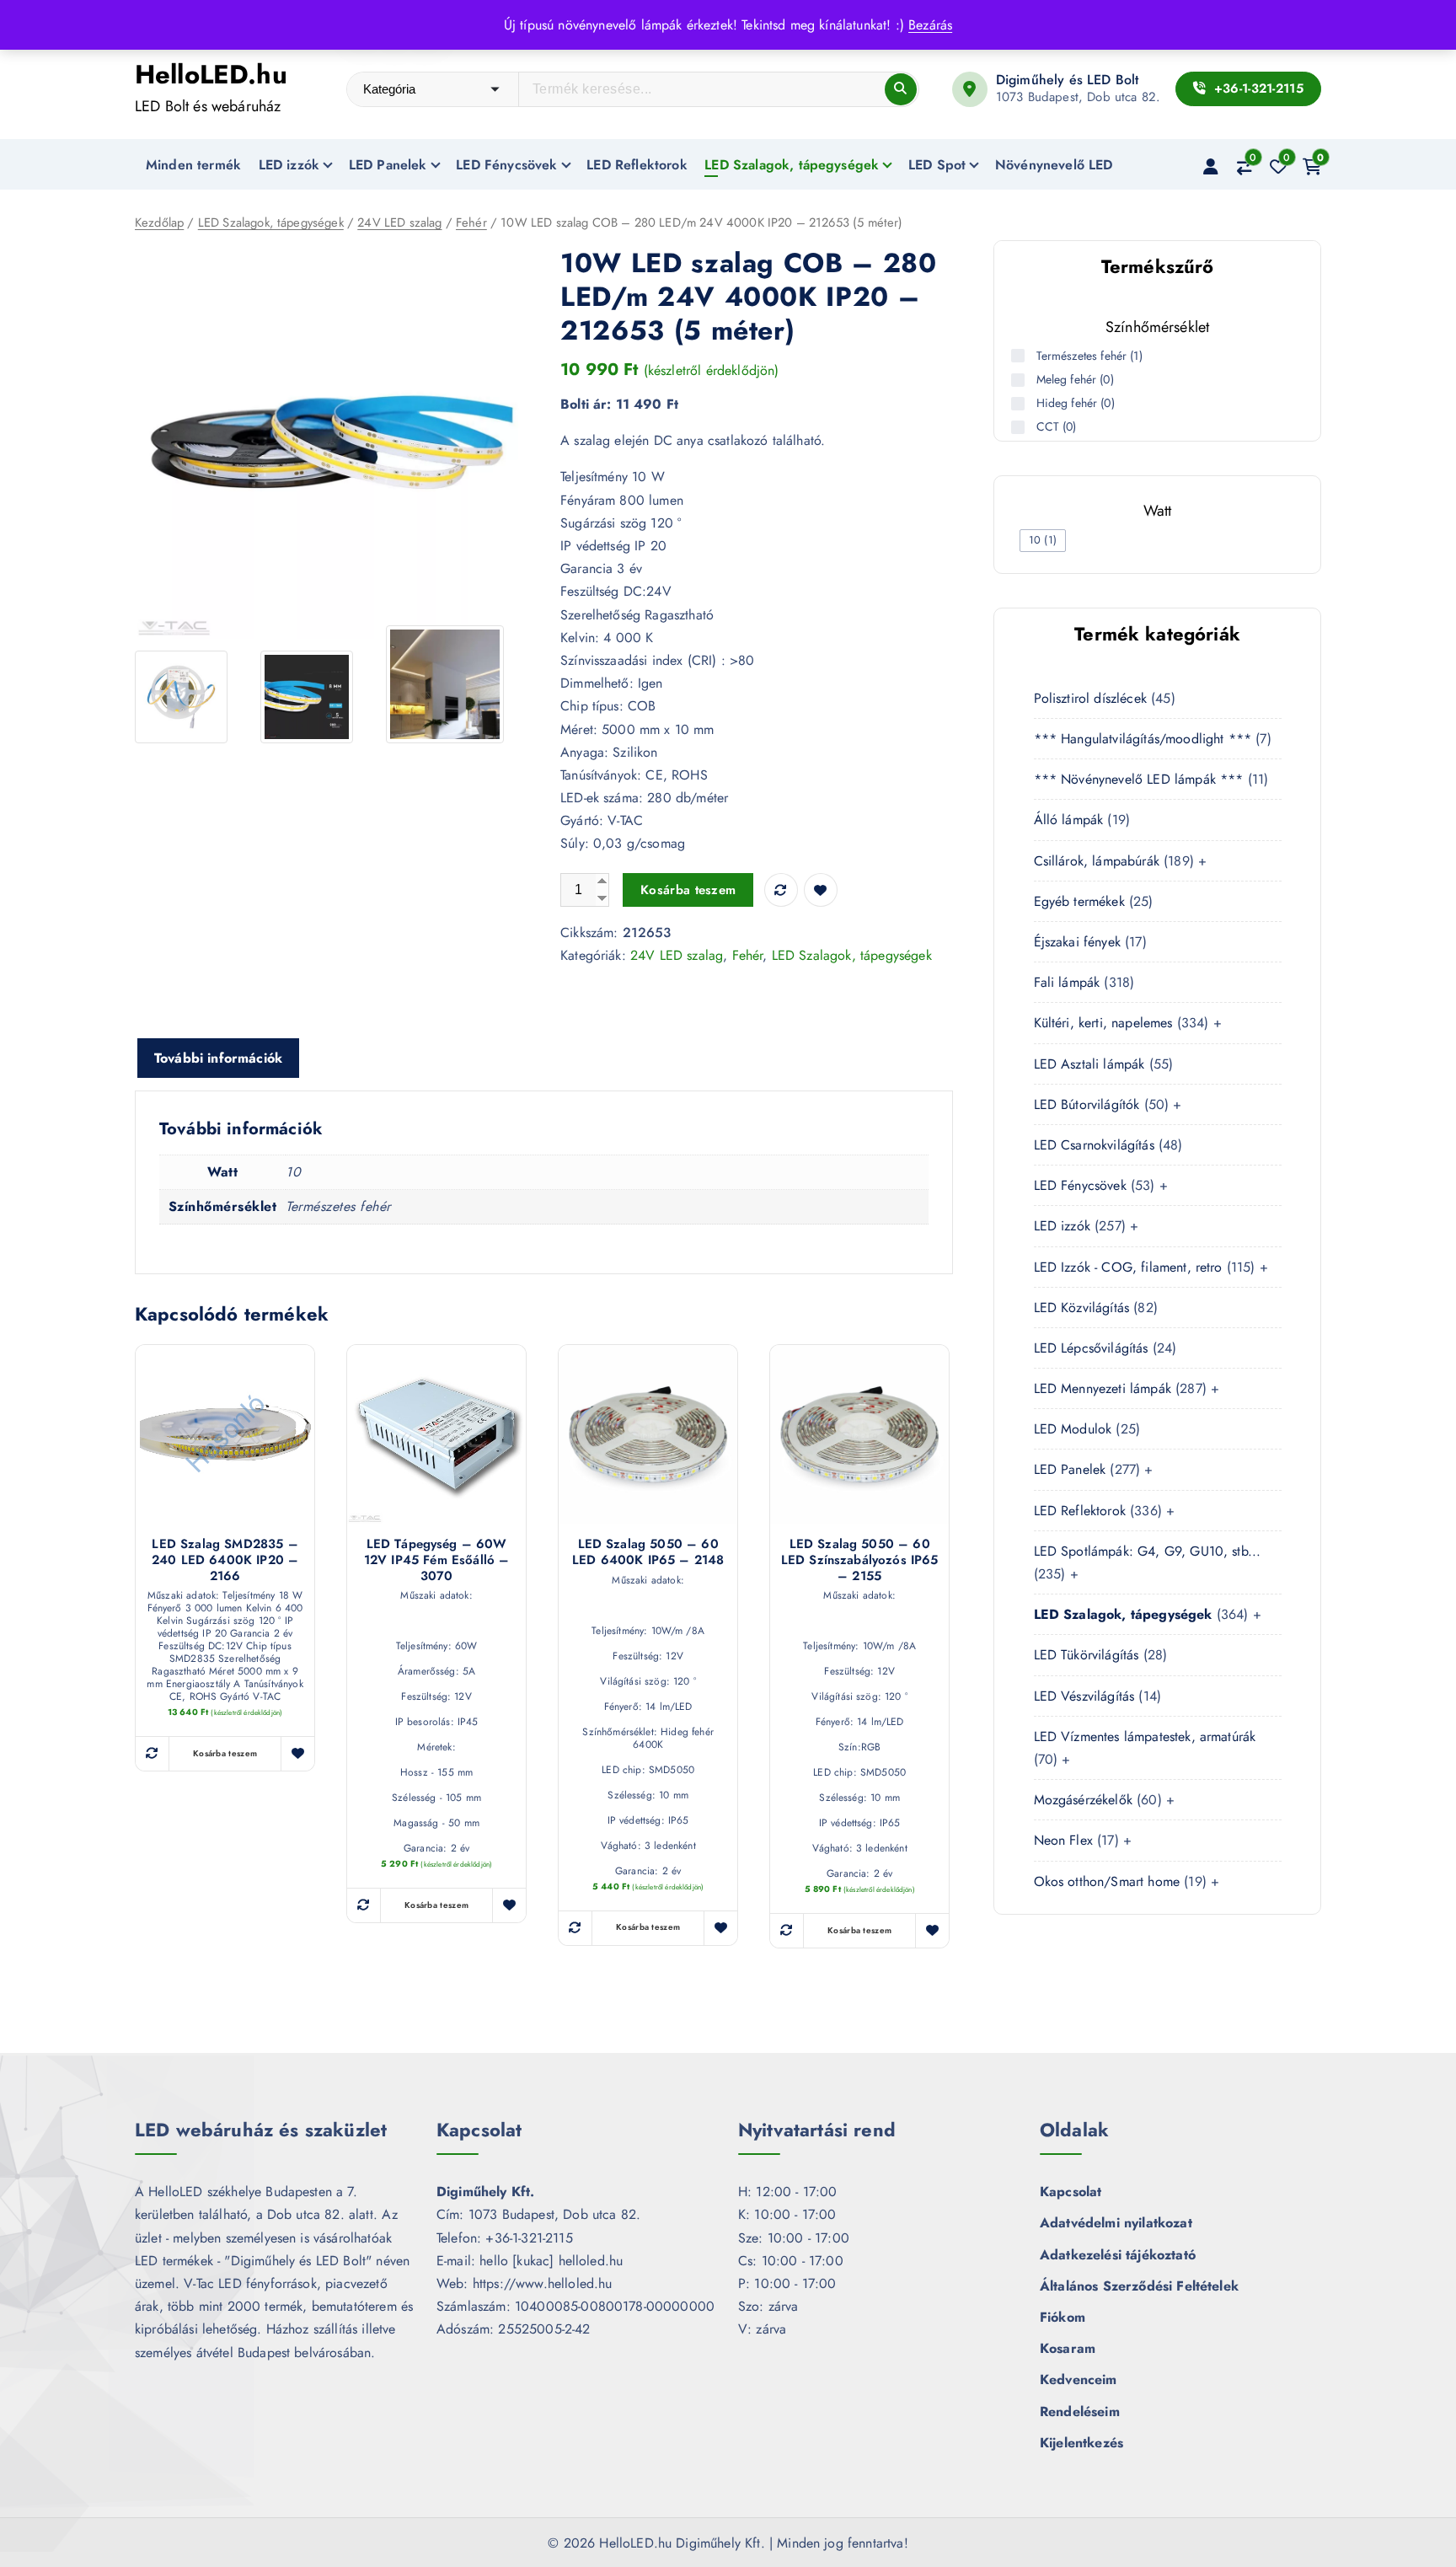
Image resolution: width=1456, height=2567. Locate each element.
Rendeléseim (1080, 2412)
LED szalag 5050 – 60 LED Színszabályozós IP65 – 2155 (860, 1560)
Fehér (471, 222)
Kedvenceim (1079, 2379)
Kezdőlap (159, 222)
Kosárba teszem (688, 890)
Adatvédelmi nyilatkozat (1116, 2223)
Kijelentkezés (1081, 2443)
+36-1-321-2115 (1256, 88)
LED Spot (937, 165)
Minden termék (193, 165)
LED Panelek (388, 165)
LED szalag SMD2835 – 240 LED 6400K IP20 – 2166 (225, 1560)
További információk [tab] (218, 1058)
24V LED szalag (399, 222)
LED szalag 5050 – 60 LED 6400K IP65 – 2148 (648, 1552)
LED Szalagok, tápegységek (792, 165)
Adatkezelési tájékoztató (1118, 2255)
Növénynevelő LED (1054, 165)
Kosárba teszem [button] (225, 1753)
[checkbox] (1043, 541)
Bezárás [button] (930, 25)
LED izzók (289, 165)
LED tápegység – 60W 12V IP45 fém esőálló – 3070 (437, 1560)
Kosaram (1068, 2348)
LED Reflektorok (637, 165)
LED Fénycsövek (506, 165)
